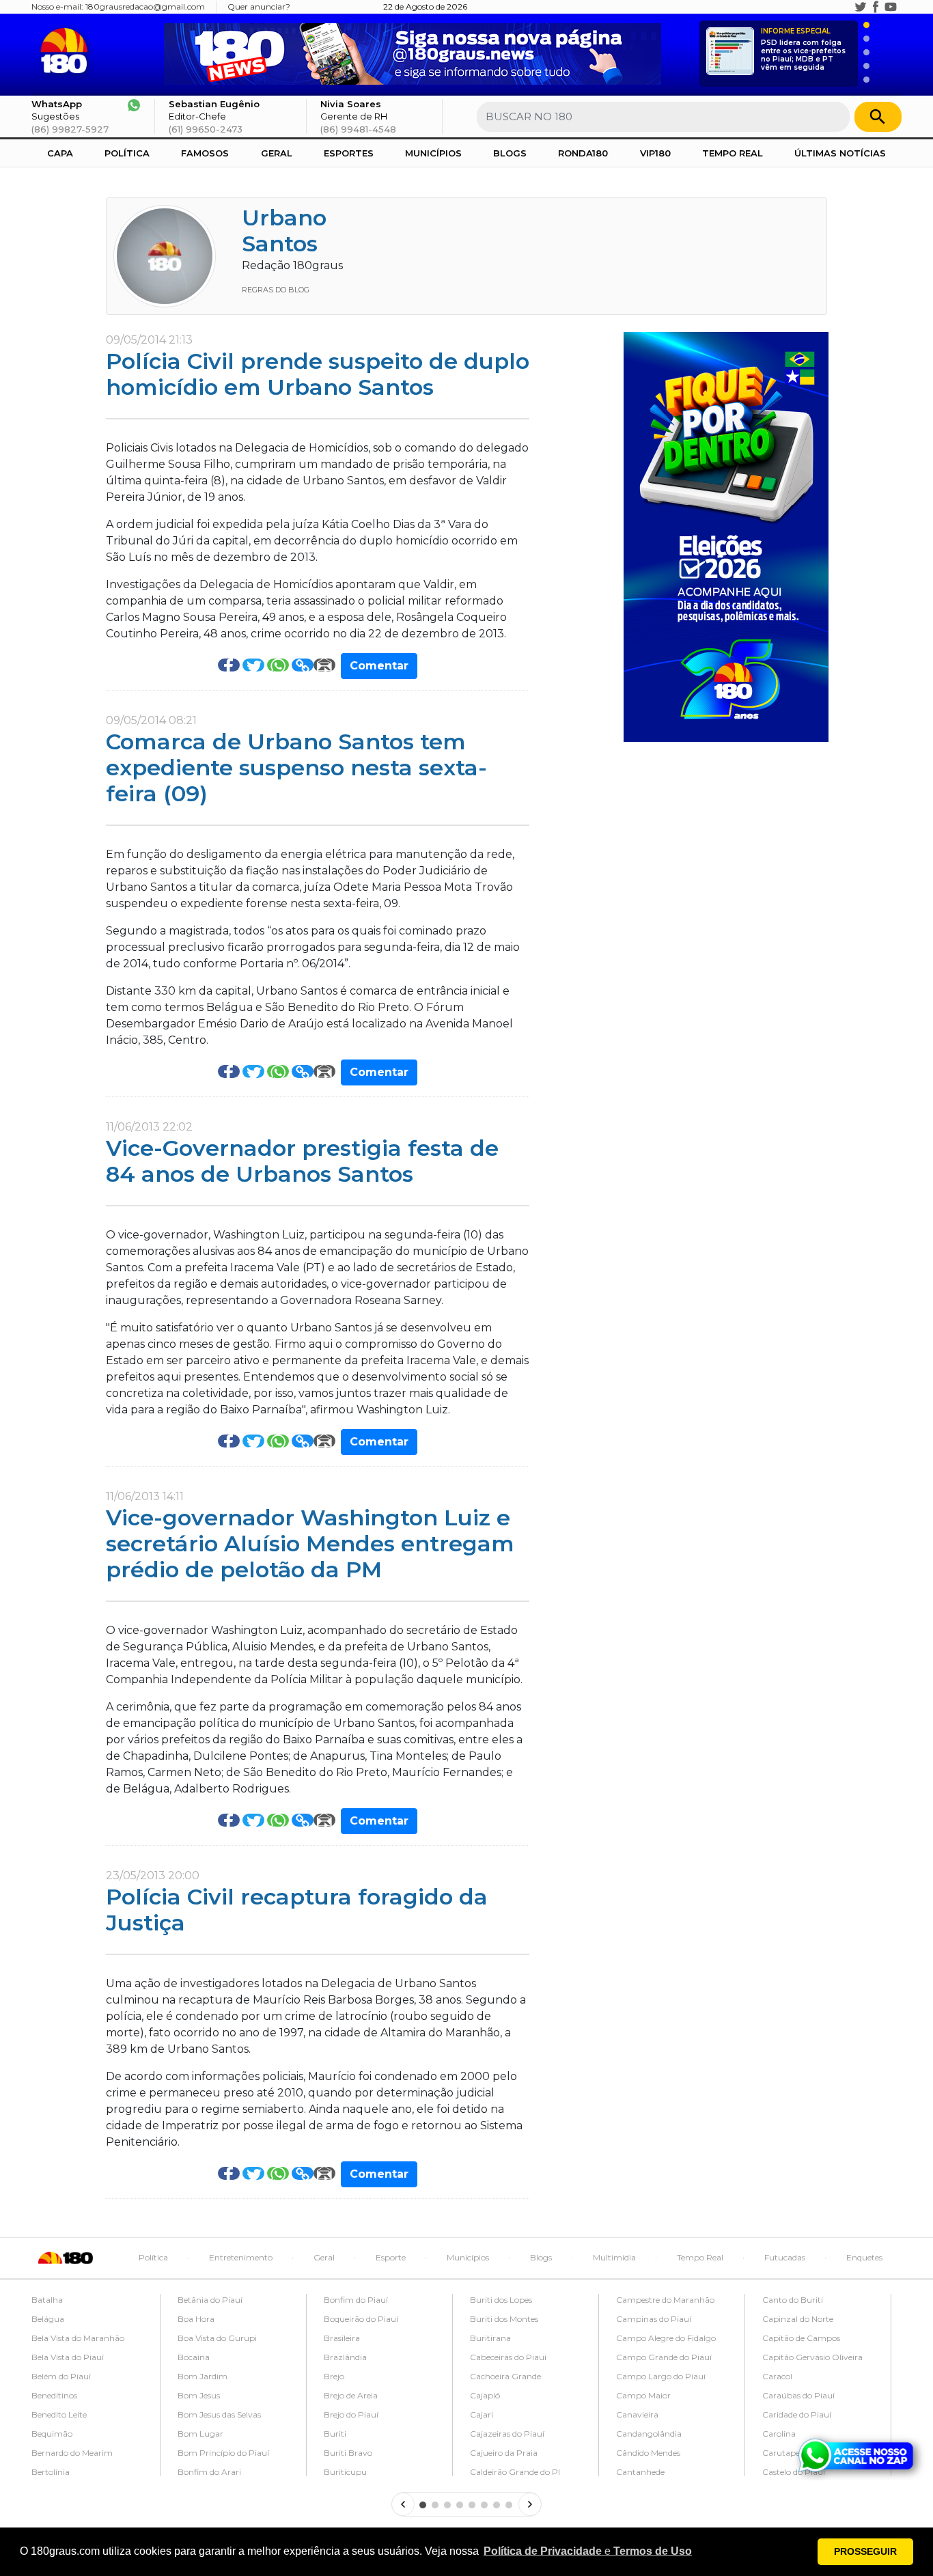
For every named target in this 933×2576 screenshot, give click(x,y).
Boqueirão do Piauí (361, 2319)
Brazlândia (345, 2357)
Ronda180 (583, 153)
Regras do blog (276, 290)
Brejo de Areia (351, 2395)
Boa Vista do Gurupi (217, 2338)
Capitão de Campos (801, 2338)
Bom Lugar (200, 2434)
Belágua (48, 2319)
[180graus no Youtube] (891, 7)
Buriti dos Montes (504, 2319)
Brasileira (342, 2338)
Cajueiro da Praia (504, 2453)
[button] (588, 2551)
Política (127, 153)
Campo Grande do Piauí (664, 2357)
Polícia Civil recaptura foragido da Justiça (297, 1910)
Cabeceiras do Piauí (508, 2357)
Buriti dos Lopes (501, 2300)
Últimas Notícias (840, 153)
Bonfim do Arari (209, 2472)
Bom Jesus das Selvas (219, 2414)
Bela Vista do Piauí (68, 2357)
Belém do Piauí (61, 2376)
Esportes (349, 153)
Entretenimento (241, 2257)
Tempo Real (733, 153)
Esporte (391, 2257)
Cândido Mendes (648, 2453)
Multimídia (614, 2257)
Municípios (433, 153)
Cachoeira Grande (505, 2376)
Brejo (334, 2376)
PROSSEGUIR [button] (865, 2551)
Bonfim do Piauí (356, 2300)
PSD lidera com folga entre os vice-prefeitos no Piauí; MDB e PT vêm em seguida (803, 50)
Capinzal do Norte (798, 2319)
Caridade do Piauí (797, 2414)
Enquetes (864, 2257)
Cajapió (485, 2395)
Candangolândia (649, 2434)
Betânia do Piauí (210, 2300)
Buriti (335, 2434)
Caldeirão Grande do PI (515, 2472)
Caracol (777, 2376)
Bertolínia (51, 2472)
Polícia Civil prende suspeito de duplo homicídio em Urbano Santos (318, 374)
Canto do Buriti (793, 2300)
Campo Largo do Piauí (661, 2376)
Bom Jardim (203, 2376)
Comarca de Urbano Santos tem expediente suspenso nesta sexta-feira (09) (296, 768)
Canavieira (637, 2414)
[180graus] (67, 51)
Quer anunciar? (259, 6)
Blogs (510, 153)
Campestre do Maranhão (665, 2300)
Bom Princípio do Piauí (223, 2453)
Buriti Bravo (348, 2453)
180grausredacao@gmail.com (145, 6)
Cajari (482, 2414)
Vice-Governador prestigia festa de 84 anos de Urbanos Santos (302, 1161)
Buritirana (490, 2338)
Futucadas (785, 2257)
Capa (60, 153)
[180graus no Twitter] (861, 7)
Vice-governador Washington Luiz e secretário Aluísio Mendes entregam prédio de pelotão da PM (310, 1544)
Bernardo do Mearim (72, 2453)
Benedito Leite (59, 2414)
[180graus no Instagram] (846, 7)
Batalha (47, 2300)
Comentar (379, 666)
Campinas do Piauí (654, 2319)
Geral (277, 153)
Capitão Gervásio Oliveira (812, 2357)
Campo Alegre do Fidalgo (666, 2338)
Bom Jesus (199, 2395)
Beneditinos (54, 2395)
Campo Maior (643, 2395)
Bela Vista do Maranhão (78, 2338)
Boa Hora (196, 2319)
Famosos (205, 153)
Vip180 (655, 153)
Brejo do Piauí (351, 2414)
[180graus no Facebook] (876, 7)
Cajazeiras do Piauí (507, 2434)
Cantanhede (640, 2472)
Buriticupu (345, 2472)
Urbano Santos (284, 231)
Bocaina (194, 2357)
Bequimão (52, 2434)
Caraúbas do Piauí (798, 2395)
